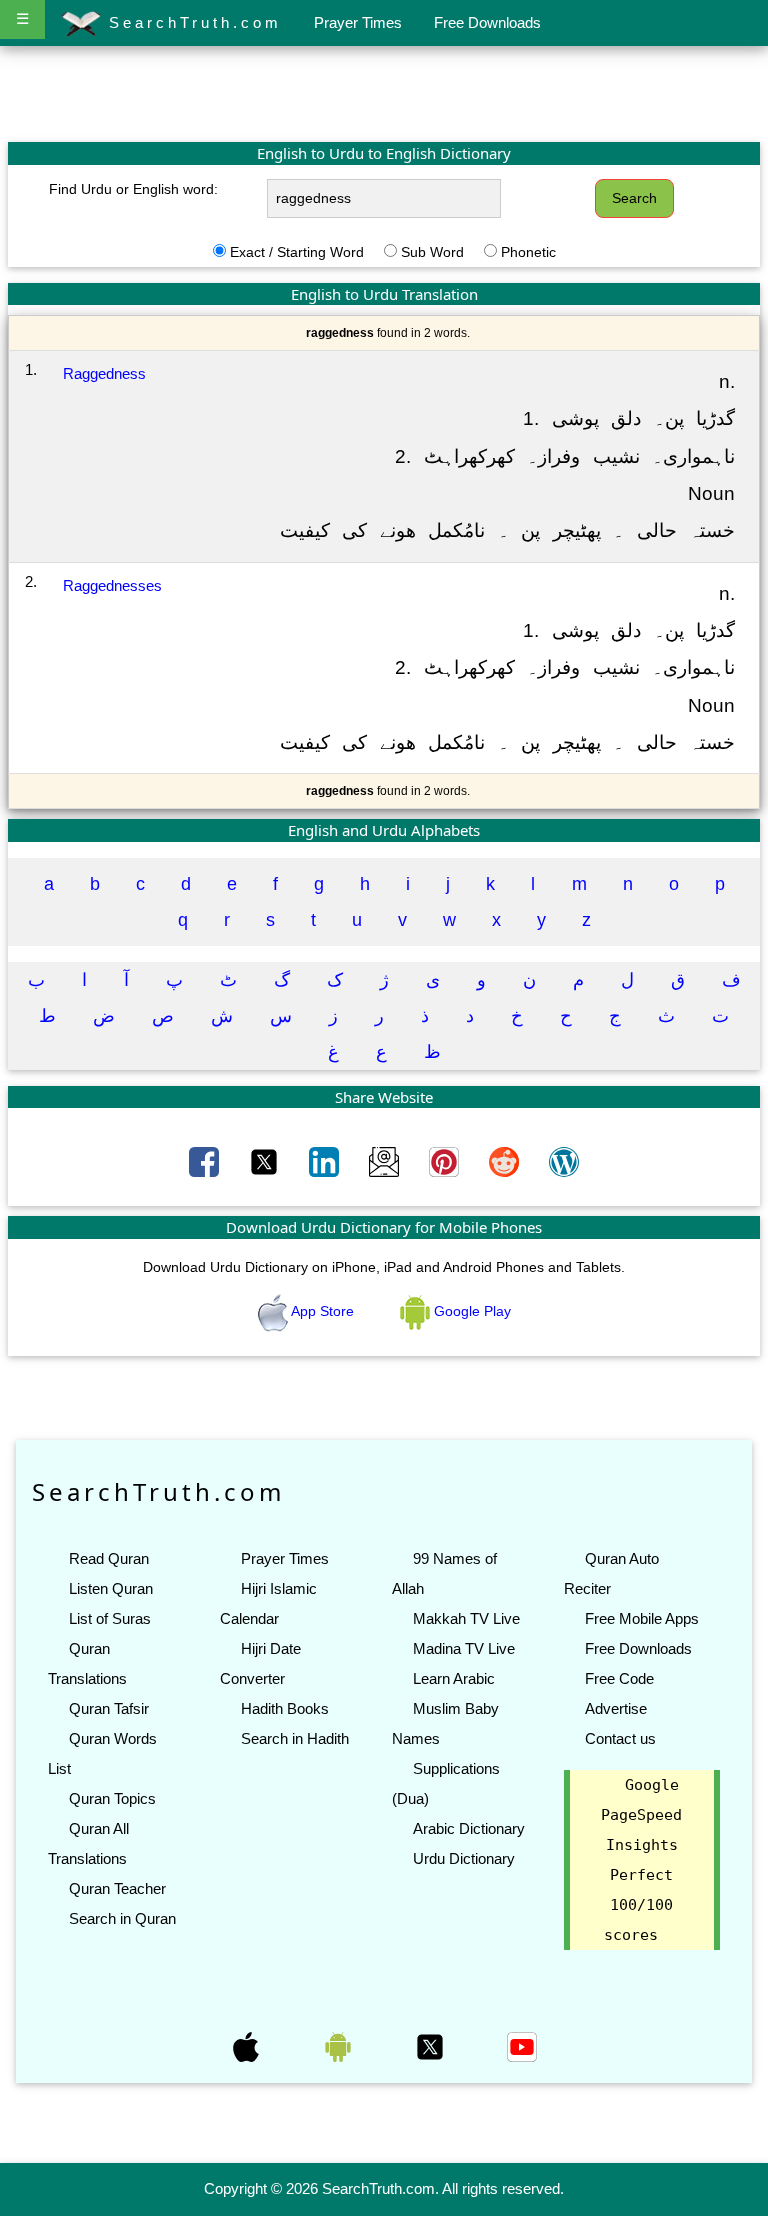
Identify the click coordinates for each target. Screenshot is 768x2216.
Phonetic (528, 252)
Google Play (470, 1311)
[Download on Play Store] (340, 2046)
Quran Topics (112, 1798)
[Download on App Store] (248, 2046)
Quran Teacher (117, 1888)
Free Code (619, 1678)
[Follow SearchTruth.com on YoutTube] (522, 2046)
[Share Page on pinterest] (446, 1161)
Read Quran (109, 1558)
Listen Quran (111, 1588)
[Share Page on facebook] (206, 1161)
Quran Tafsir (109, 1708)
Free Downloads (487, 22)
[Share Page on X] (266, 1161)
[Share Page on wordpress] (564, 1161)
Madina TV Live (464, 1648)
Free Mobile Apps (642, 1618)
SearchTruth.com (191, 22)
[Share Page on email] (386, 1161)
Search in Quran (122, 1918)
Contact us (620, 1738)
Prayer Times (358, 22)
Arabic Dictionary (469, 1828)
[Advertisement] (384, 93)
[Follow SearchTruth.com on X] (432, 2046)
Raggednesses (112, 585)
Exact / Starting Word (297, 252)
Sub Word (432, 252)
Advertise (616, 1708)
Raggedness (104, 373)
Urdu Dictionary (464, 1858)
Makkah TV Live (466, 1618)
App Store (323, 1311)
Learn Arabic (454, 1678)
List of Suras (110, 1618)
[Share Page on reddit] (506, 1161)
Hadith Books (285, 1708)
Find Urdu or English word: (133, 189)
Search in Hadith (295, 1738)
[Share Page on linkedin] (326, 1161)
